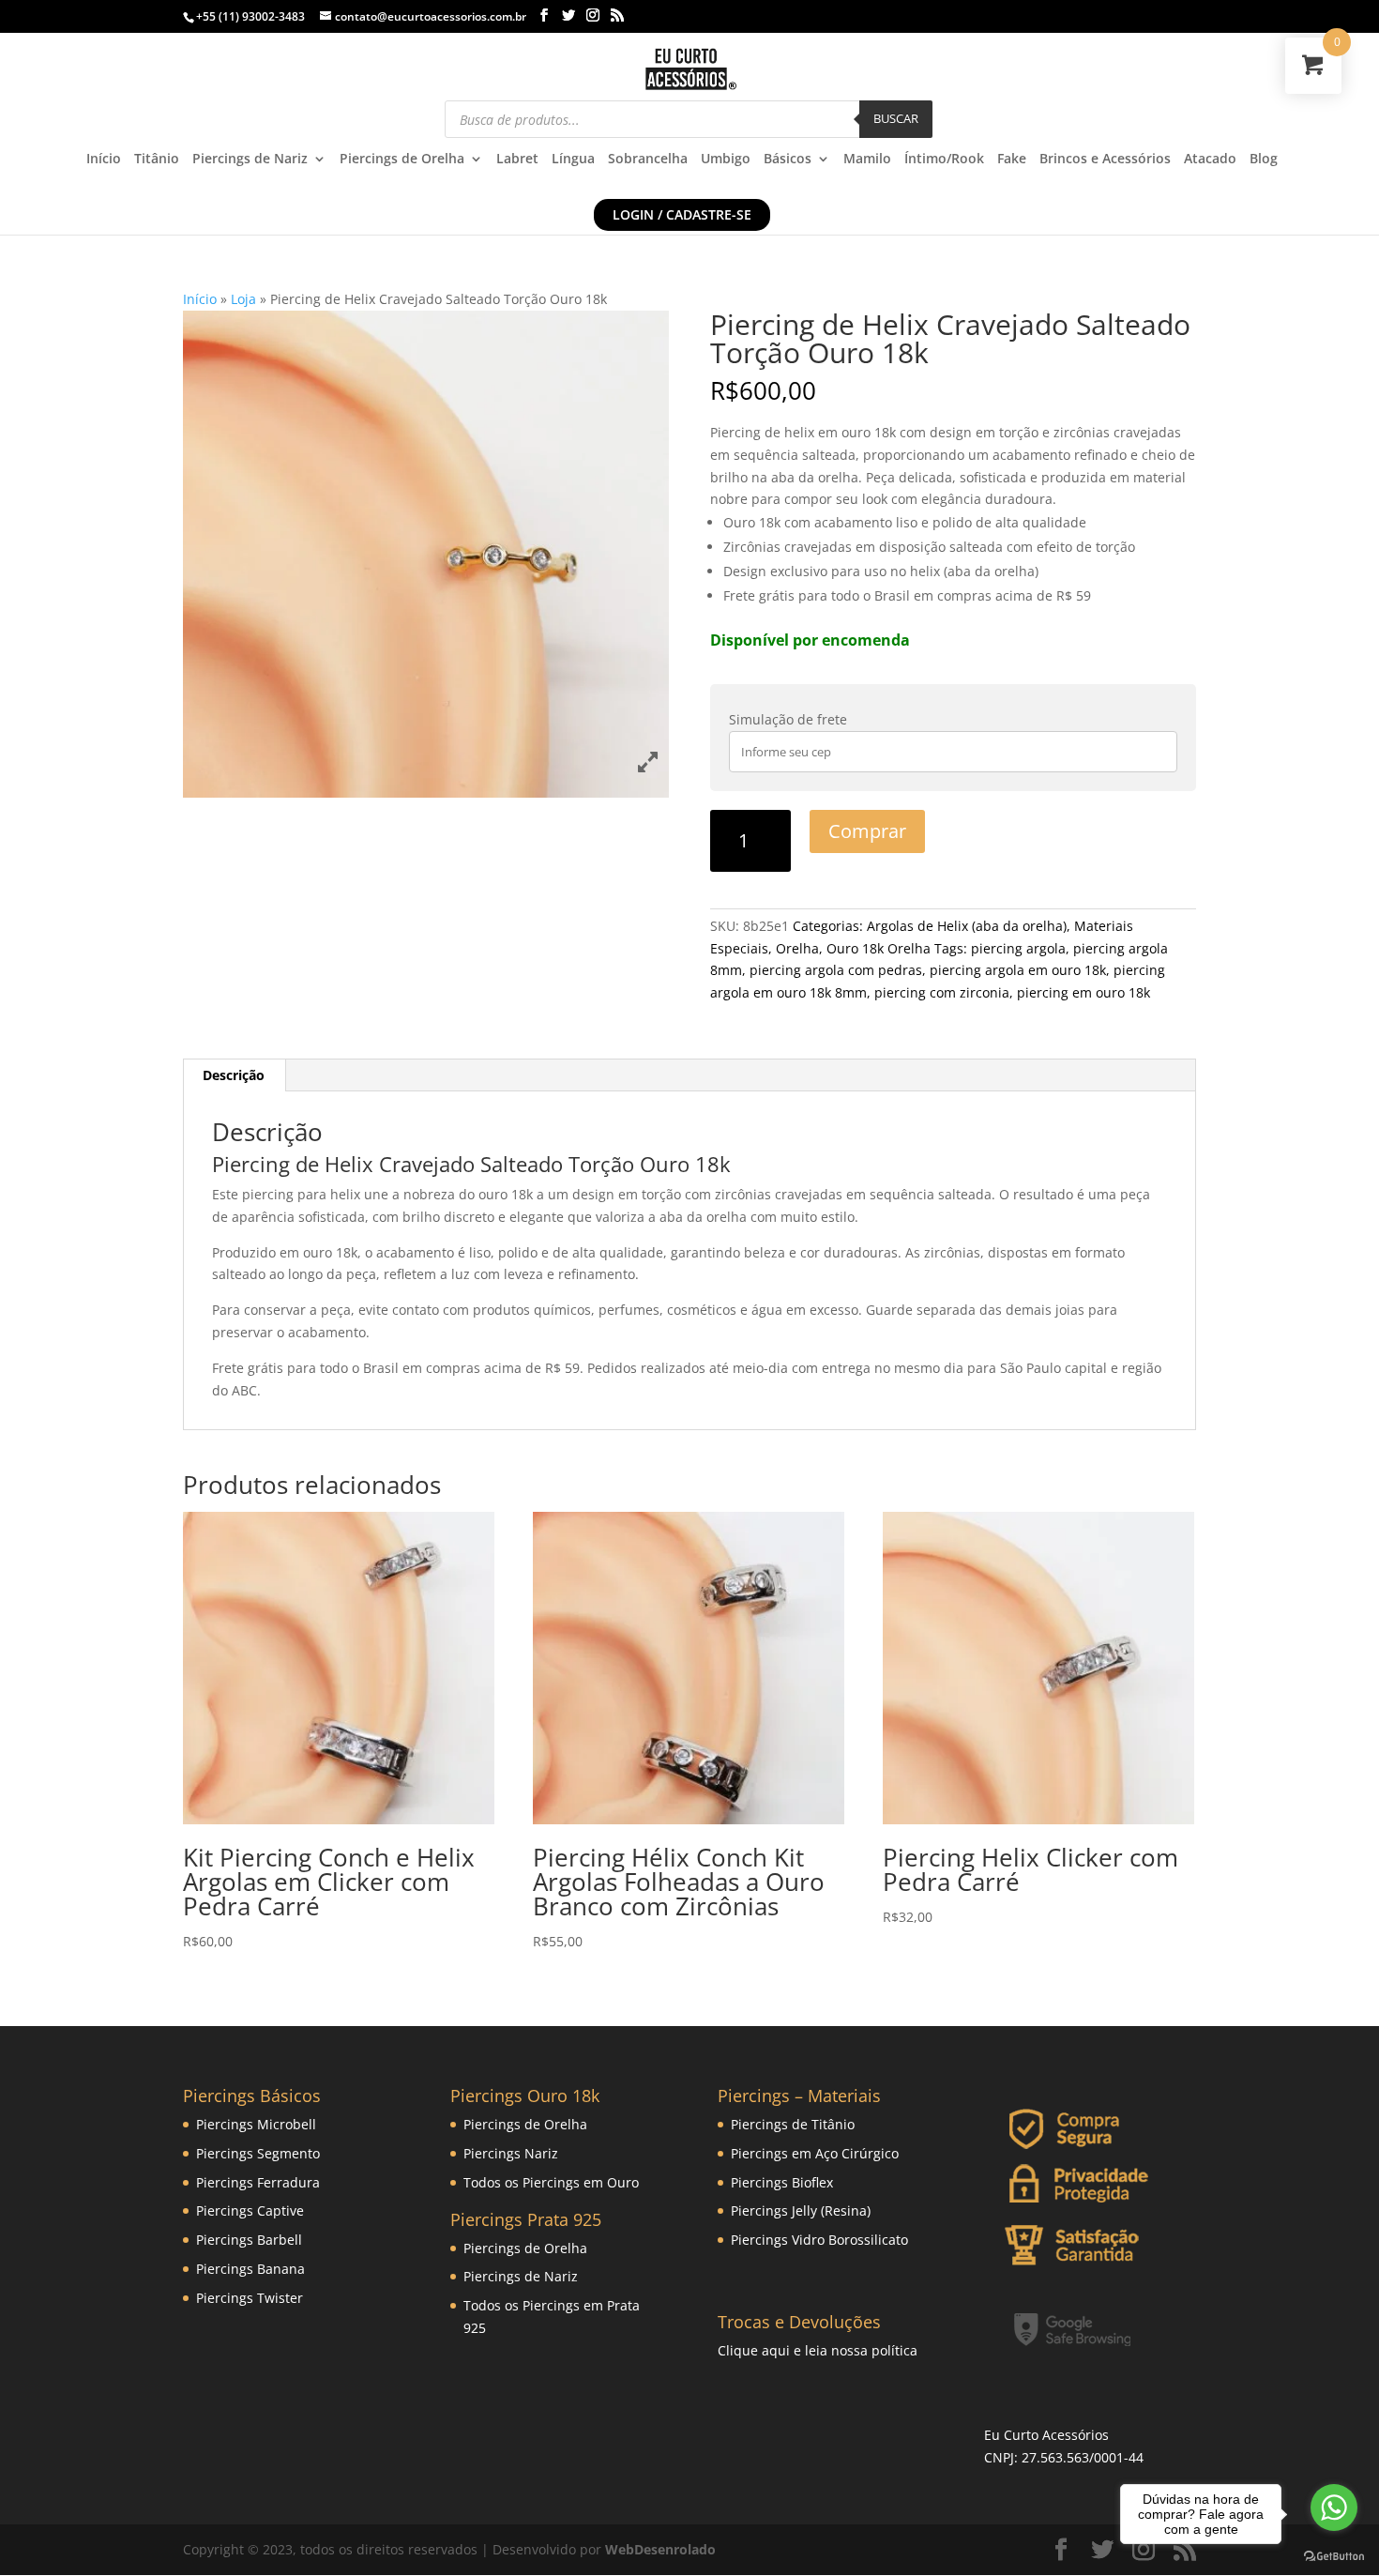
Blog (1264, 160)
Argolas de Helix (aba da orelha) (967, 926)
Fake (1012, 160)
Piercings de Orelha (402, 160)
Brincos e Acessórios (1105, 160)
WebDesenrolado (660, 2549)
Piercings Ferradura (258, 2182)
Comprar (867, 831)
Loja (243, 299)
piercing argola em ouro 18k (1018, 970)
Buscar (896, 118)
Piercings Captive (250, 2210)
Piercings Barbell (249, 2240)
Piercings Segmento (258, 2153)
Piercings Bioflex (782, 2182)
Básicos (788, 160)
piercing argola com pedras (836, 970)
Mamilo (867, 160)
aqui (776, 2350)
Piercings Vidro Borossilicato (819, 2240)
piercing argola (1018, 948)
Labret (517, 160)
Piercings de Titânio (793, 2124)
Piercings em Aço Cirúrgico (815, 2153)
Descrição (234, 1075)
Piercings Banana (250, 2269)
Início (104, 160)
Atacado (1210, 160)
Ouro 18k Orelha (879, 948)
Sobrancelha (648, 160)
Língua (573, 160)
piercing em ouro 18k (1083, 992)
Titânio (157, 160)
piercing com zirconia (942, 992)
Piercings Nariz (511, 2153)
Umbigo (726, 160)
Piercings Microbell (256, 2124)
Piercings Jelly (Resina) (801, 2210)
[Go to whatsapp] (1334, 2507)
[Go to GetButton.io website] (1334, 2557)
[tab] (234, 1075)
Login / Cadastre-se (682, 214)
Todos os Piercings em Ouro (551, 2182)
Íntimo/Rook (944, 160)
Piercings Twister (250, 2298)
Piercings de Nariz (250, 160)
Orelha (797, 948)
